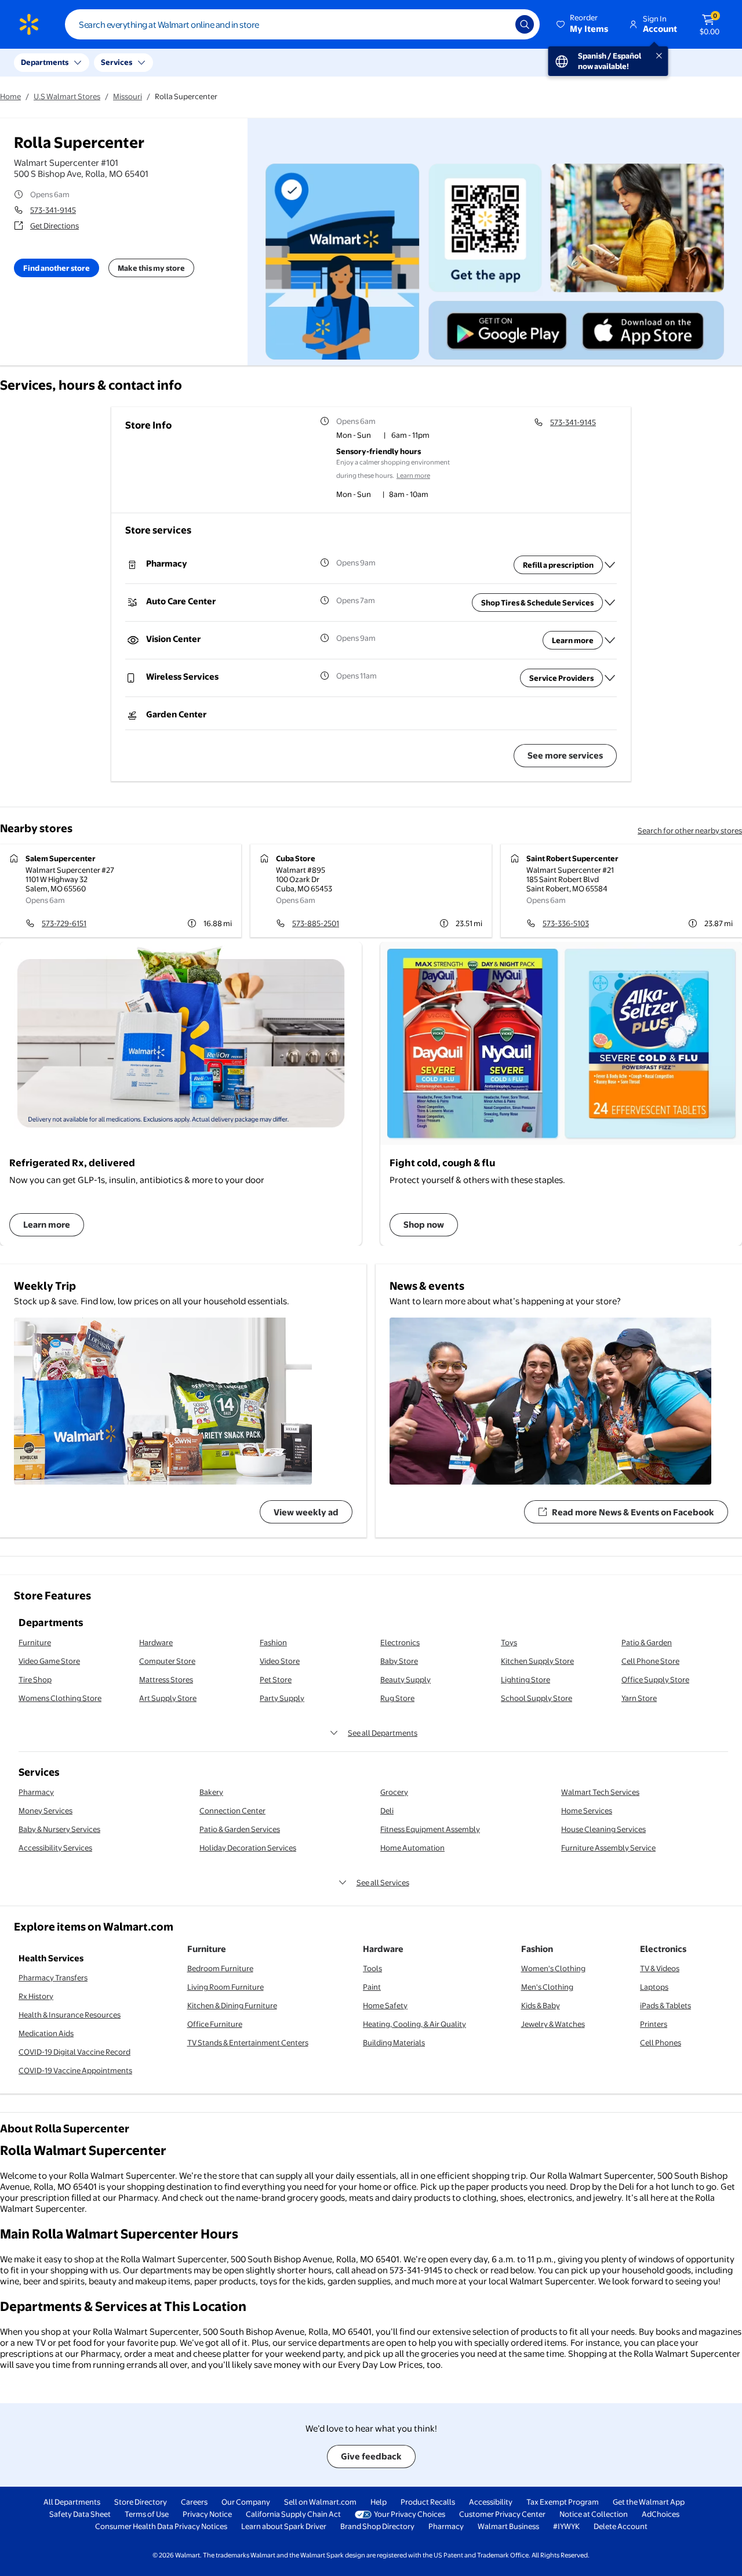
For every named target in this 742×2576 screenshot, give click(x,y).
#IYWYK (566, 2526)
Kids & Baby (541, 2005)
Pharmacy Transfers (53, 1978)
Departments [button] (45, 62)
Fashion (273, 1642)
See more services (565, 755)
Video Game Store (49, 1661)
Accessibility (491, 2502)
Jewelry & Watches (553, 2024)
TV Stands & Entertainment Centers (248, 2042)
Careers (194, 2502)
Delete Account (621, 2526)
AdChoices (661, 2514)
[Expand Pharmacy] (610, 565)
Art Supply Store (168, 1698)
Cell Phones (661, 2042)
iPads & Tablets (665, 2005)
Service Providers (561, 678)
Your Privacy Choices (410, 2514)
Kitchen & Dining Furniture (232, 2005)
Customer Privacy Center (502, 2514)
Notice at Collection (594, 2514)
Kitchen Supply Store (537, 1661)
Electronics (400, 1642)
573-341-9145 (53, 210)
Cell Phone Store (650, 1661)
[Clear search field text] (498, 24)
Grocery (394, 1792)
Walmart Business (508, 2526)
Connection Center (232, 1811)
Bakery (211, 1792)
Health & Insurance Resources (70, 2015)
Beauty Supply (405, 1679)
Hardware (156, 1642)
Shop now (424, 1224)
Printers (654, 2024)
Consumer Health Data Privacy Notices (161, 2526)
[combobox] (302, 24)
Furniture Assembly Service (608, 1848)
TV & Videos (660, 1968)
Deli (387, 1811)
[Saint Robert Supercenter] (621, 891)
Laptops (654, 1987)
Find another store (57, 268)
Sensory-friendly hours (379, 451)
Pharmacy (36, 1792)
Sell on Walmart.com (320, 2502)
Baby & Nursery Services (59, 1829)
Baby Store (399, 1661)
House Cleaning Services (603, 1829)
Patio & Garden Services (240, 1829)
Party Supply (282, 1698)
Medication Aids (46, 2033)
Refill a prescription (558, 565)
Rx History (36, 1996)
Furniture (35, 1642)
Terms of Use (147, 2514)
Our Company (246, 2502)
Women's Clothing (553, 1968)
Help (379, 2502)
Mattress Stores (166, 1679)
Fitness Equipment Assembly (430, 1829)
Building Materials (394, 2042)
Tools (372, 1968)
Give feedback (371, 2456)
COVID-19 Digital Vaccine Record (74, 2052)
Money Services (46, 1811)
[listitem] (402, 436)
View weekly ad (306, 1512)
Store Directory (141, 2502)
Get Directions (54, 226)
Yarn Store (639, 1698)
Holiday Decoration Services (248, 1848)
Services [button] (117, 62)
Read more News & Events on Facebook (633, 1512)
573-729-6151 (64, 923)
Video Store (280, 1661)
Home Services (587, 1811)
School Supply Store (537, 1698)
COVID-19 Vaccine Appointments (75, 2070)
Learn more (413, 476)
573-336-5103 (566, 923)
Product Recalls (428, 2502)
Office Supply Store (655, 1679)
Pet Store (276, 1679)
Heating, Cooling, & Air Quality (414, 2024)
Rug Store (397, 1698)
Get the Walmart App (649, 2502)
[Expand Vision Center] (610, 640)
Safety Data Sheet (80, 2514)
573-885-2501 (316, 923)
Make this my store (151, 268)
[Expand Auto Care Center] (610, 603)
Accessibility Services (55, 1848)
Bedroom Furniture (220, 1968)
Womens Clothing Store (60, 1698)
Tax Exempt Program (563, 2502)
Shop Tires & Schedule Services (537, 603)
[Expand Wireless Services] (610, 678)
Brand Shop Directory (377, 2526)
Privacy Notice (207, 2514)
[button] (583, 24)
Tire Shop (35, 1679)
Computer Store (167, 1661)
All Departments (72, 2502)
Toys (509, 1642)
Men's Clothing (547, 1987)
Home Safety (385, 2005)
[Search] (525, 24)
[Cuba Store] (371, 891)
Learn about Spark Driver (284, 2526)
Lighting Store (525, 1679)
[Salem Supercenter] (121, 891)
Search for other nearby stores (690, 830)
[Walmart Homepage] (29, 24)
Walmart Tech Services (600, 1792)
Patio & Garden (647, 1642)
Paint (372, 1987)
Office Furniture (215, 2024)
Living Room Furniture (225, 1987)
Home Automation (412, 1848)
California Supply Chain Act (293, 2514)
